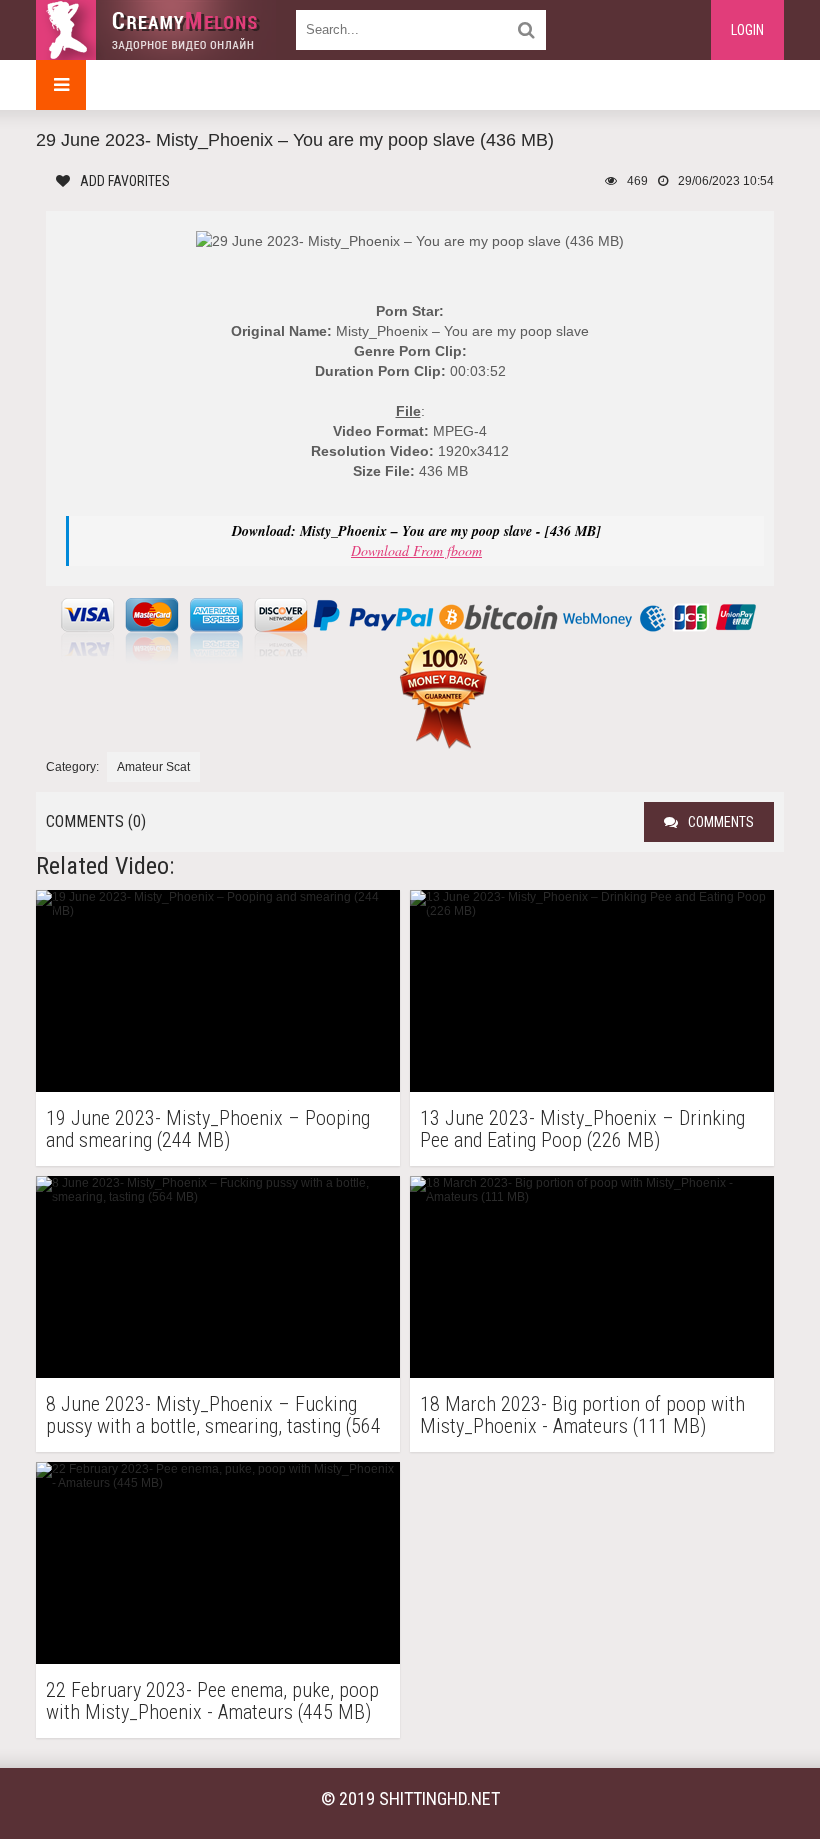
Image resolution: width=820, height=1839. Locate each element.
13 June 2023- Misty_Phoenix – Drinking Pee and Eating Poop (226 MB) (582, 1129)
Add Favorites (125, 181)
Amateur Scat (153, 767)
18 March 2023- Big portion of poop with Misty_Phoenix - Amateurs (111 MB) (582, 1415)
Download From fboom (416, 550)
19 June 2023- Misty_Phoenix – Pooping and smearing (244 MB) (208, 1129)
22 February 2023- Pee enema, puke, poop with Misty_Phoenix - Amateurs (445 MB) (212, 1701)
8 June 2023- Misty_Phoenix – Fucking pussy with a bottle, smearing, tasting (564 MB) (213, 1415)
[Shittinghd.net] (156, 30)
